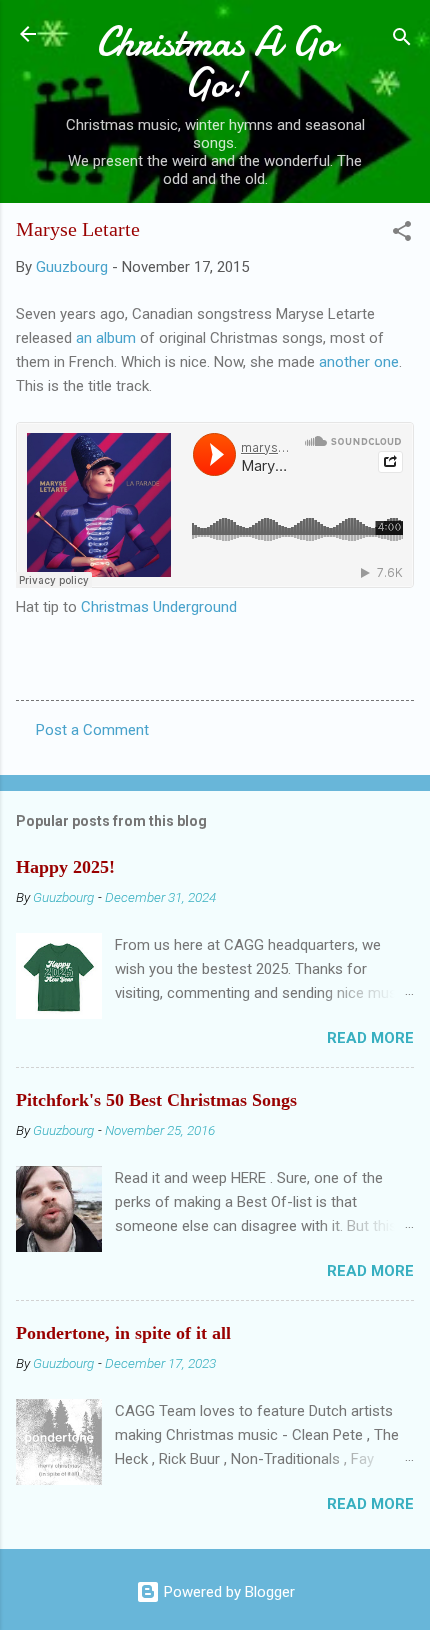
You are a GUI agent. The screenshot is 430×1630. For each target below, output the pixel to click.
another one (359, 362)
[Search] (402, 40)
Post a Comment (92, 730)
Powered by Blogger (227, 1592)
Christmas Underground (159, 607)
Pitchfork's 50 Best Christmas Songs (156, 1100)
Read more (370, 1038)
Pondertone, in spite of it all (123, 1333)
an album (108, 338)
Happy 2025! (65, 867)
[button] (402, 234)
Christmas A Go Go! (215, 62)
